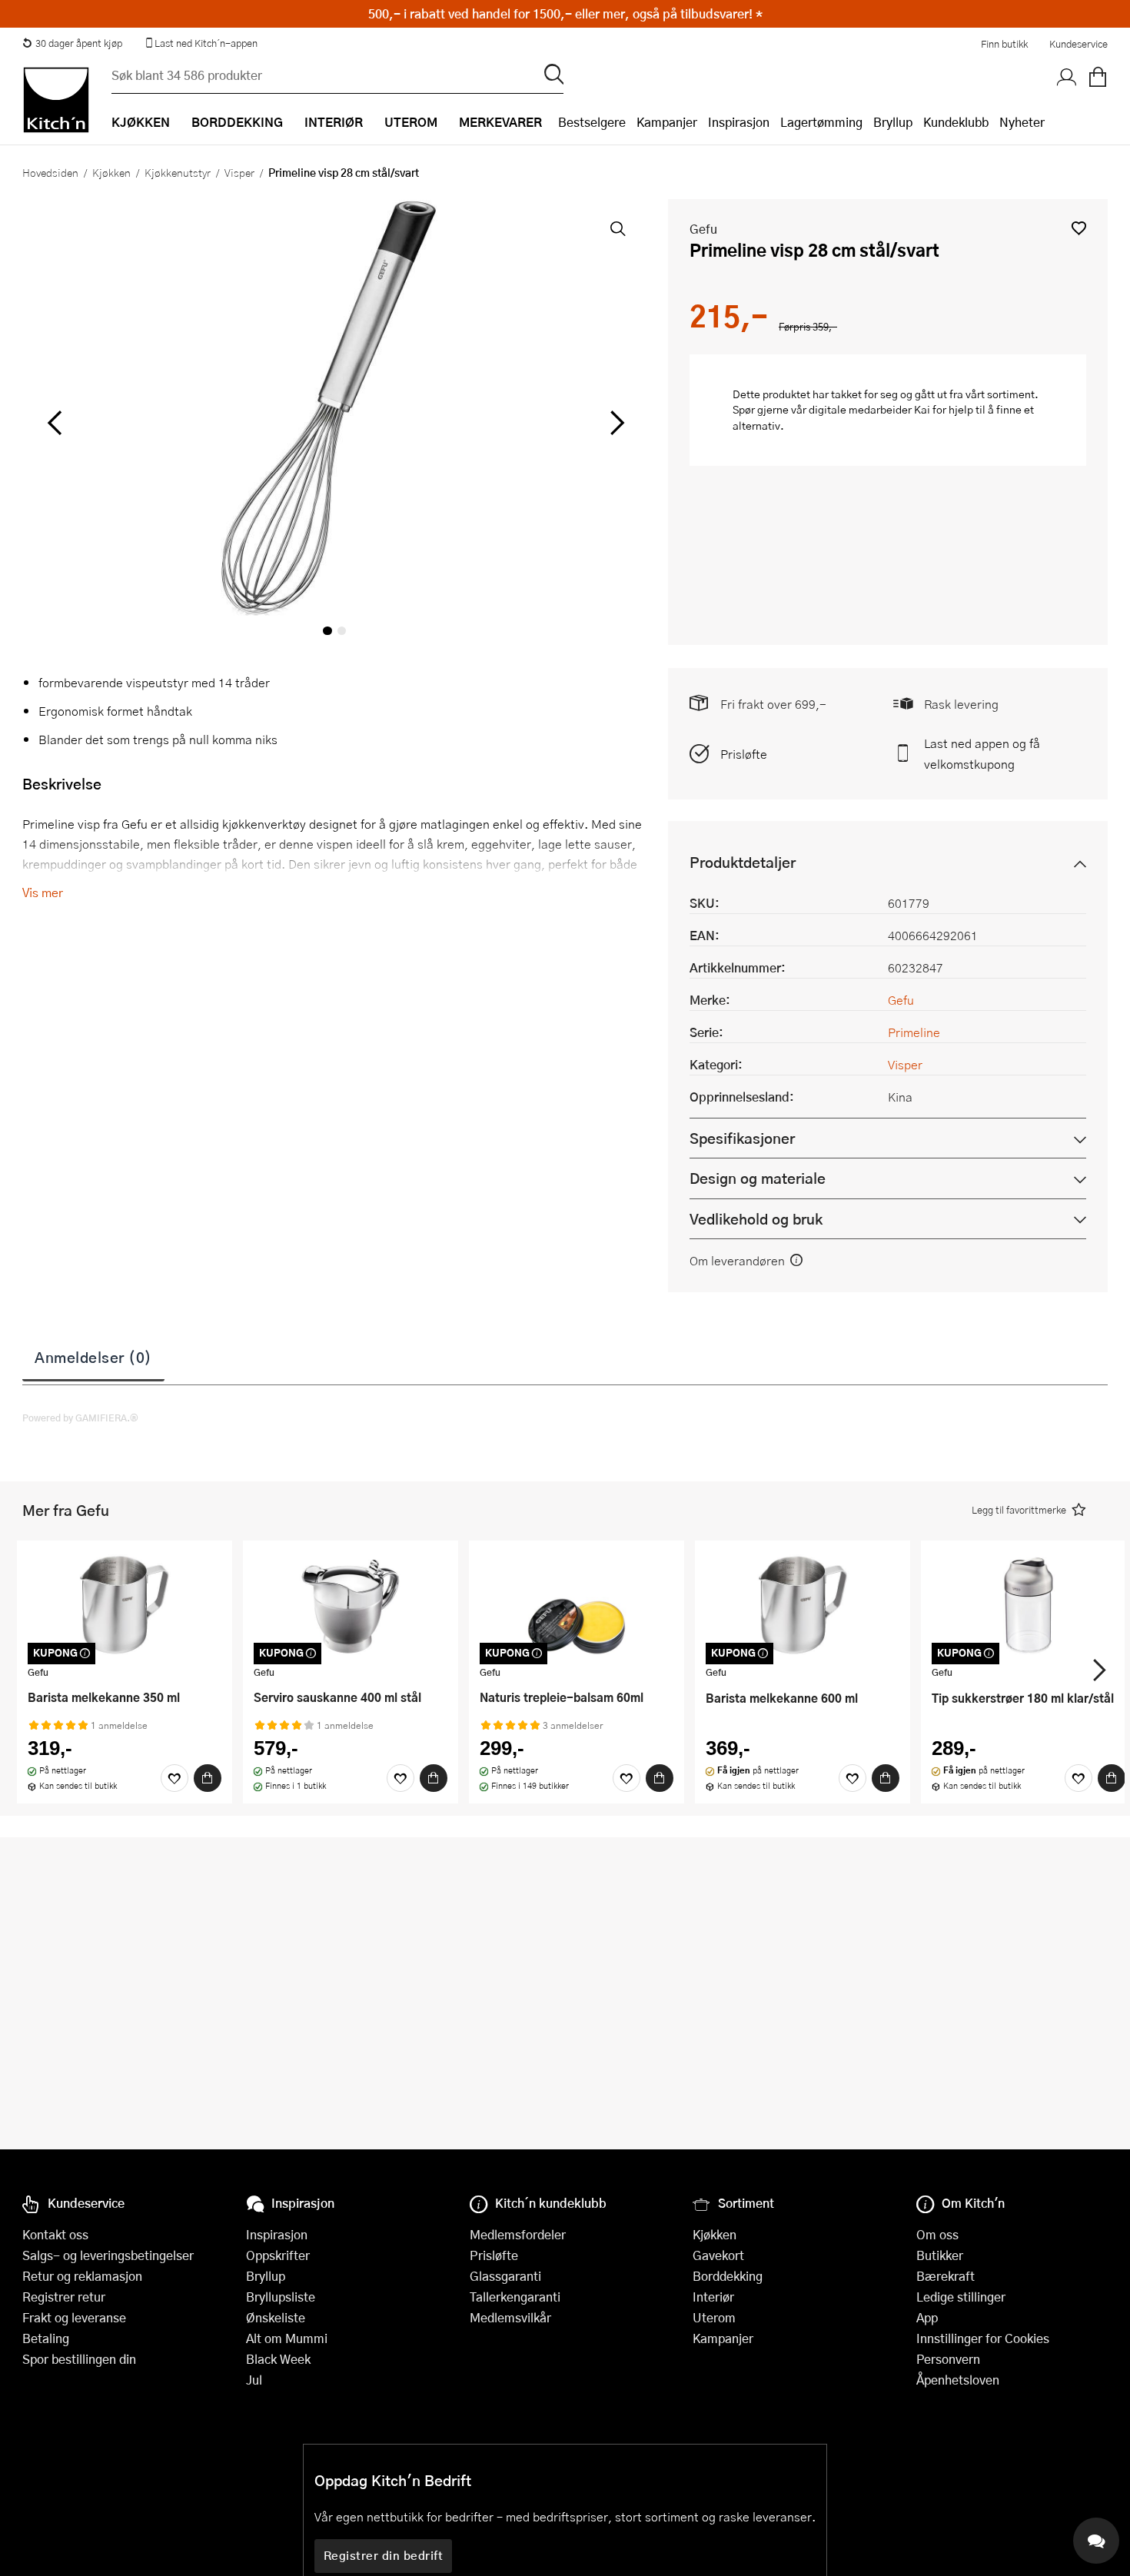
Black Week (278, 2359)
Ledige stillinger (961, 2297)
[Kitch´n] (56, 100)
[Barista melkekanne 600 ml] (803, 1605)
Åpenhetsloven (958, 2380)
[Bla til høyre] (615, 423)
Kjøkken (111, 172)
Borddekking (728, 2276)
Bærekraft (946, 2276)
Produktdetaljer (743, 862)
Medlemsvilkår (510, 2317)
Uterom (714, 2317)
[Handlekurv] (1098, 78)
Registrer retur (64, 2297)
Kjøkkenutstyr (178, 172)
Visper (239, 172)
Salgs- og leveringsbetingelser (108, 2255)
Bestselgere (592, 122)
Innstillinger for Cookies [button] (983, 2338)
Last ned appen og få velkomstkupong (982, 753)
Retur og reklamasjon (82, 2276)
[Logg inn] (1067, 78)
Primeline (914, 1032)
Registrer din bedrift (384, 2555)
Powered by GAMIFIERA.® (80, 1418)
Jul (254, 2380)
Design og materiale (758, 1178)
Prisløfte (744, 754)
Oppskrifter (278, 2255)
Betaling (46, 2338)
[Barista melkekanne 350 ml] (125, 1605)
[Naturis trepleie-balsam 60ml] (577, 1605)
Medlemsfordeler (518, 2234)
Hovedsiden (50, 172)
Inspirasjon (739, 122)
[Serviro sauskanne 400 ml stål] (351, 1605)
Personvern (948, 2359)
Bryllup (893, 122)
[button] (1079, 228)
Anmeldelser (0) (93, 1357)
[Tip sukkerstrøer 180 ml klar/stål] (1029, 1605)
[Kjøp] (208, 1778)
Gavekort (718, 2255)
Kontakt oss (55, 2234)
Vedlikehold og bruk (756, 1219)
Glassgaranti (505, 2276)
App (927, 2317)
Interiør (713, 2297)
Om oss (937, 2234)
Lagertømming (821, 122)
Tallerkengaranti (515, 2297)
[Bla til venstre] (54, 423)
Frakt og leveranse (74, 2317)
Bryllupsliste (281, 2297)
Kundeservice (1078, 44)
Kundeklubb (956, 122)
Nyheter (1022, 122)
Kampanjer (667, 122)
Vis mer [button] (43, 892)
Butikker (940, 2255)
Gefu (703, 229)
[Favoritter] (174, 1778)
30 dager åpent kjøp (79, 43)
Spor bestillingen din (79, 2359)
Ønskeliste (276, 2317)
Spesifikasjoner (742, 1138)
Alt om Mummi (287, 2338)
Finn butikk (1004, 44)
